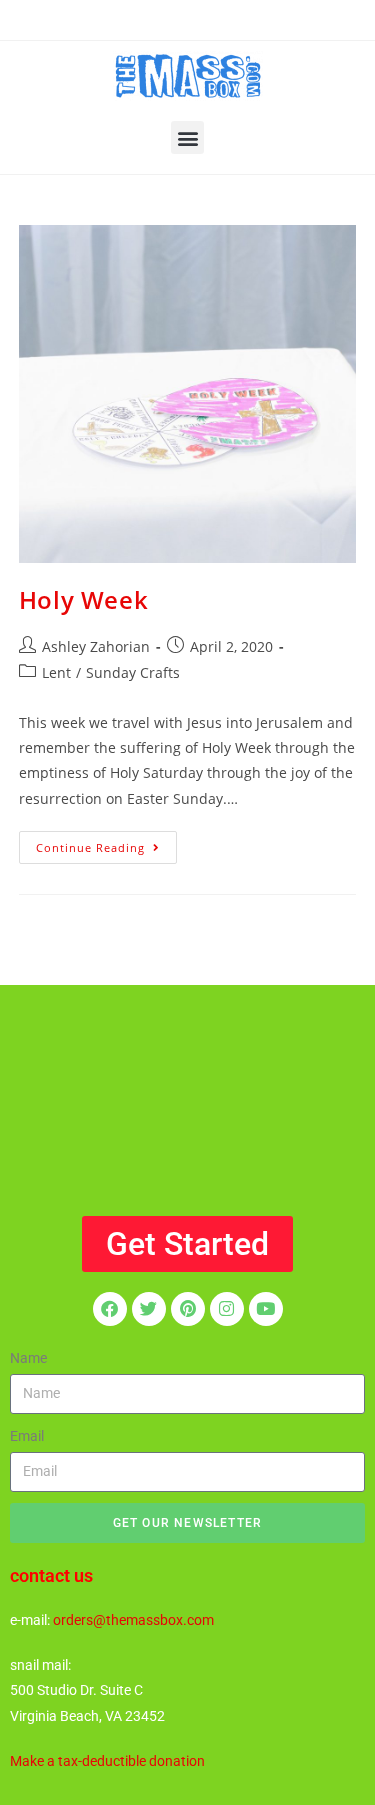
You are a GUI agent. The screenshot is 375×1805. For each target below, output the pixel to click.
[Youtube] (266, 1309)
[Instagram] (227, 1309)
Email (27, 1436)
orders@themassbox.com (133, 1620)
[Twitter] (149, 1309)
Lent (56, 672)
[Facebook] (110, 1309)
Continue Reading (106, 843)
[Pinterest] (188, 1309)
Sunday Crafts (133, 672)
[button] (187, 137)
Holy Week (83, 599)
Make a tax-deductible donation (107, 1761)
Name (28, 1358)
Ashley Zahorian (96, 646)
